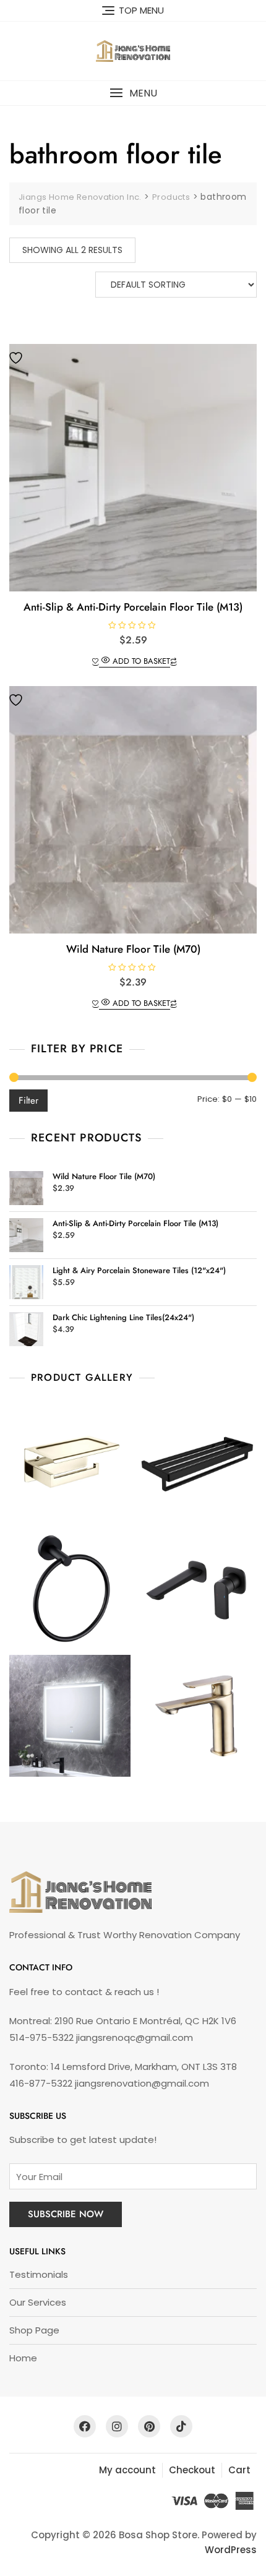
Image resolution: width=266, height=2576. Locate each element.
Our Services (38, 2302)
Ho (15, 2358)
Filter (28, 1101)
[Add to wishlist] (17, 358)
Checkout (192, 2470)
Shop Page (34, 2330)
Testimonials (39, 2274)
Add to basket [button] (141, 661)
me (29, 2358)
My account (127, 2470)
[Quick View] (106, 661)
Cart (239, 2470)
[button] (133, 93)
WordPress (231, 2550)
